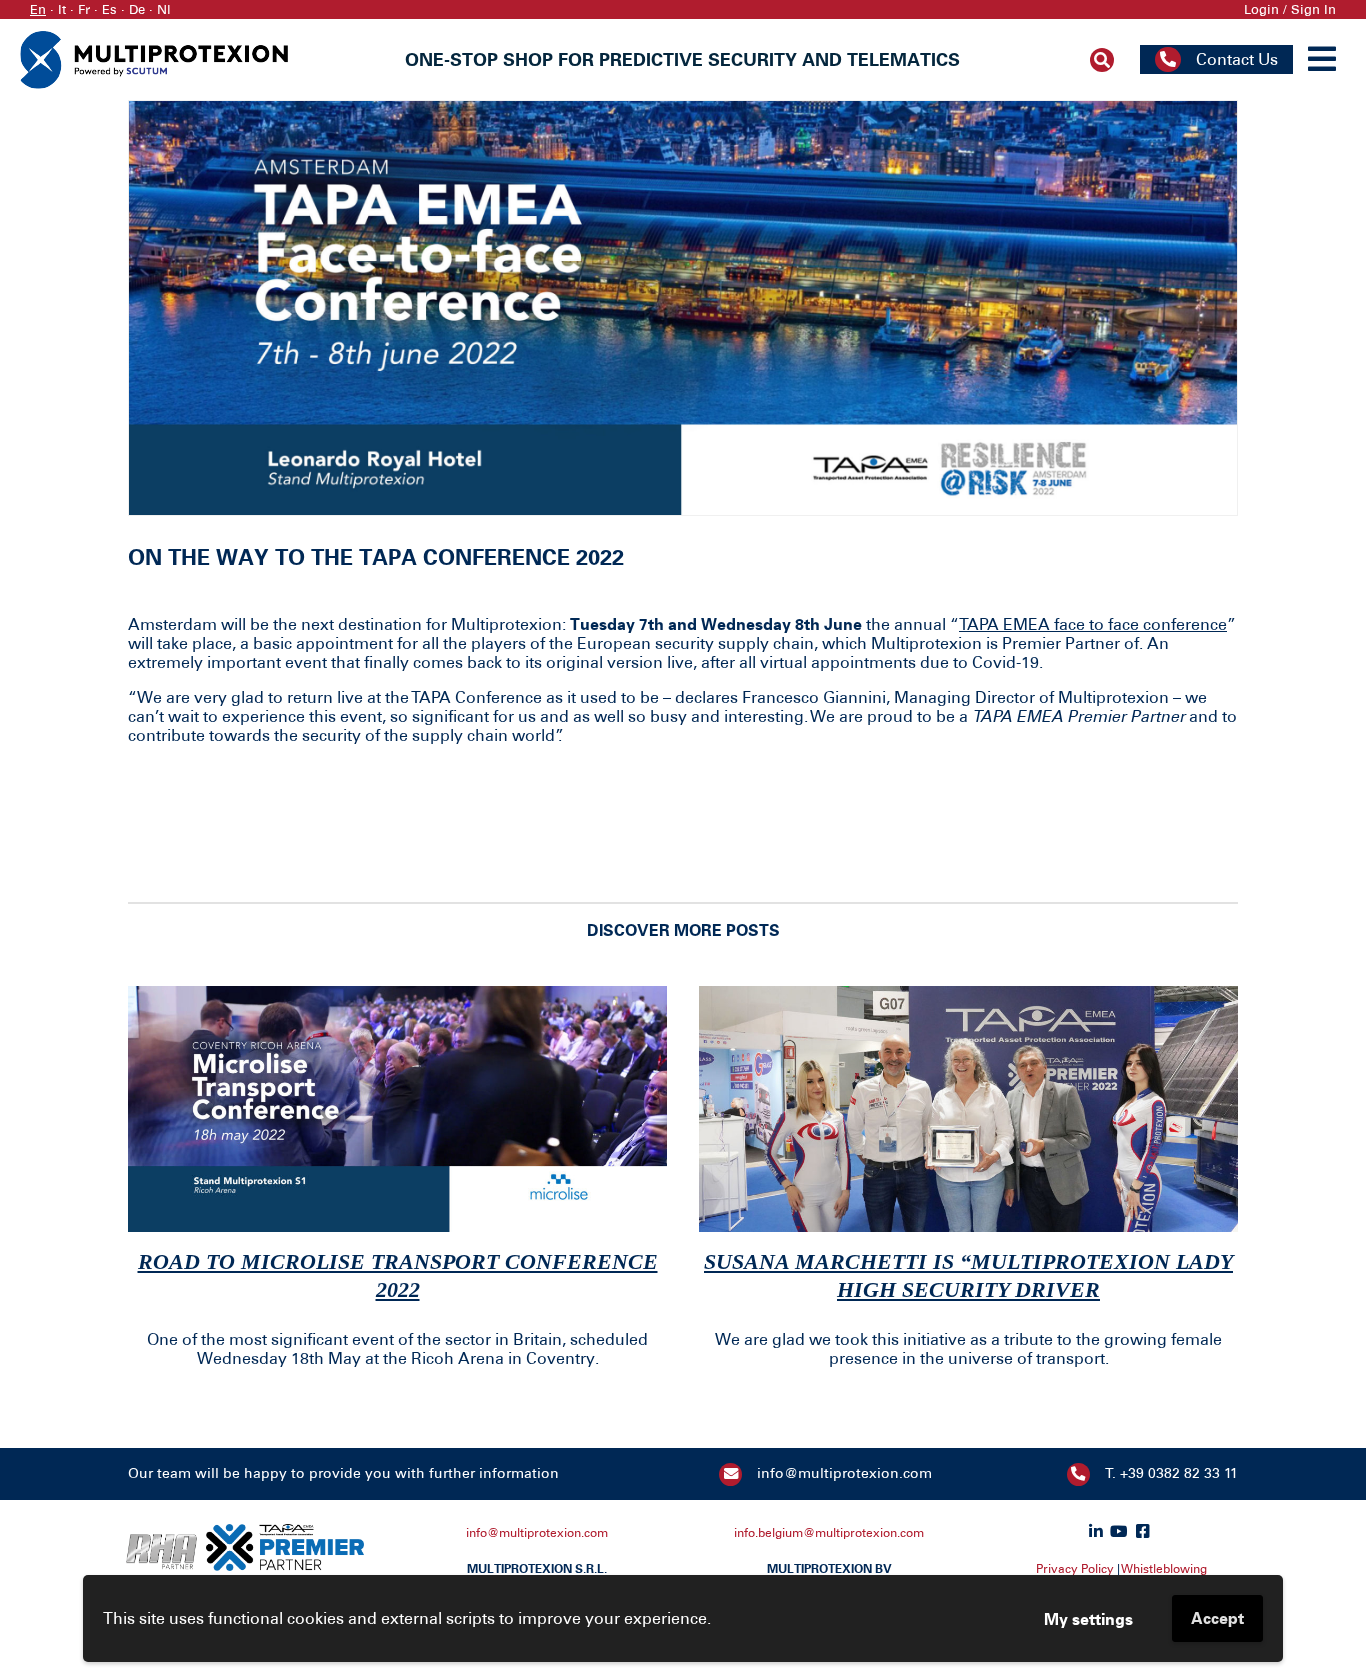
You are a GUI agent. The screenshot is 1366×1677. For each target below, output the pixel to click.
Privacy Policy (1075, 1569)
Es (109, 9)
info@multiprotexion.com (844, 1473)
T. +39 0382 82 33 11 (1171, 1473)
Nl (164, 9)
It (62, 9)
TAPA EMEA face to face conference (1093, 624)
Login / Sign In (1290, 9)
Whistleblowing (1164, 1569)
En (38, 9)
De (137, 9)
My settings (1088, 1619)
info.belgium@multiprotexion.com (829, 1533)
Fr (84, 9)
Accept (1217, 1618)
